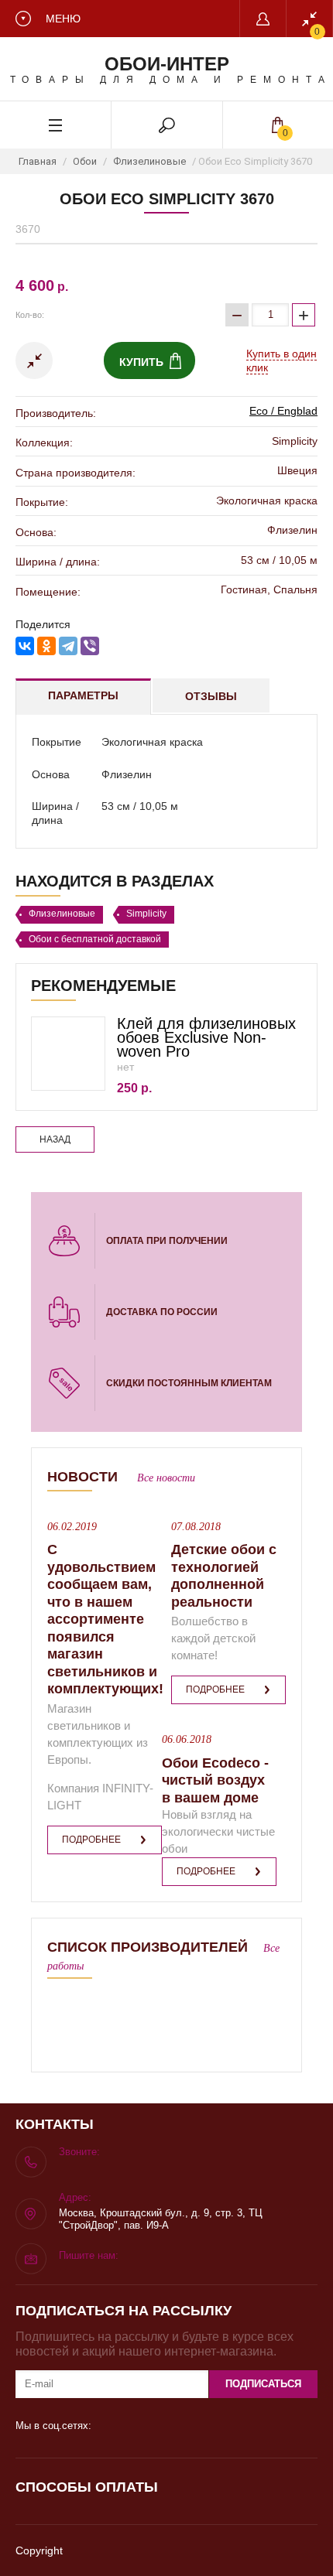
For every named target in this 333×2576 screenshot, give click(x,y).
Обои (85, 161)
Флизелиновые (149, 161)
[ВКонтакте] (25, 646)
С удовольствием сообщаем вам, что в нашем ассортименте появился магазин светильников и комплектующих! (105, 1619)
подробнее (91, 1840)
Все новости (166, 1478)
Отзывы (211, 696)
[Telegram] (68, 646)
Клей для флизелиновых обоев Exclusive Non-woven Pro (206, 1037)
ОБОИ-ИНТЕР (167, 64)
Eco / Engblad (283, 411)
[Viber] (90, 646)
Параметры (83, 695)
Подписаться (263, 2384)
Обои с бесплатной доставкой (95, 939)
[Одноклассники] (46, 646)
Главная (38, 161)
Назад (55, 1139)
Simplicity (146, 914)
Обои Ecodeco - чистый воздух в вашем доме (215, 1780)
